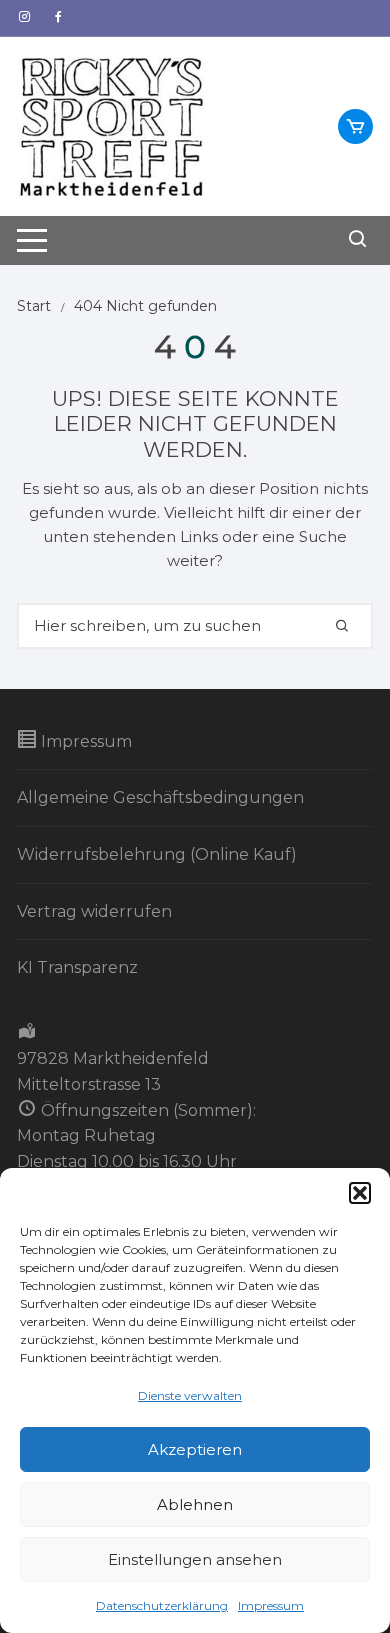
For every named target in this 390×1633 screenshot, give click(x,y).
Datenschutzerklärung (162, 1605)
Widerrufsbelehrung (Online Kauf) (157, 854)
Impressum (271, 1605)
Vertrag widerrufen (94, 911)
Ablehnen (195, 1504)
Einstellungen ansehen (195, 1559)
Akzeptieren (195, 1449)
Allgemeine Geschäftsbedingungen (160, 797)
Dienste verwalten (190, 1395)
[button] (360, 1193)
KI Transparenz (77, 967)
